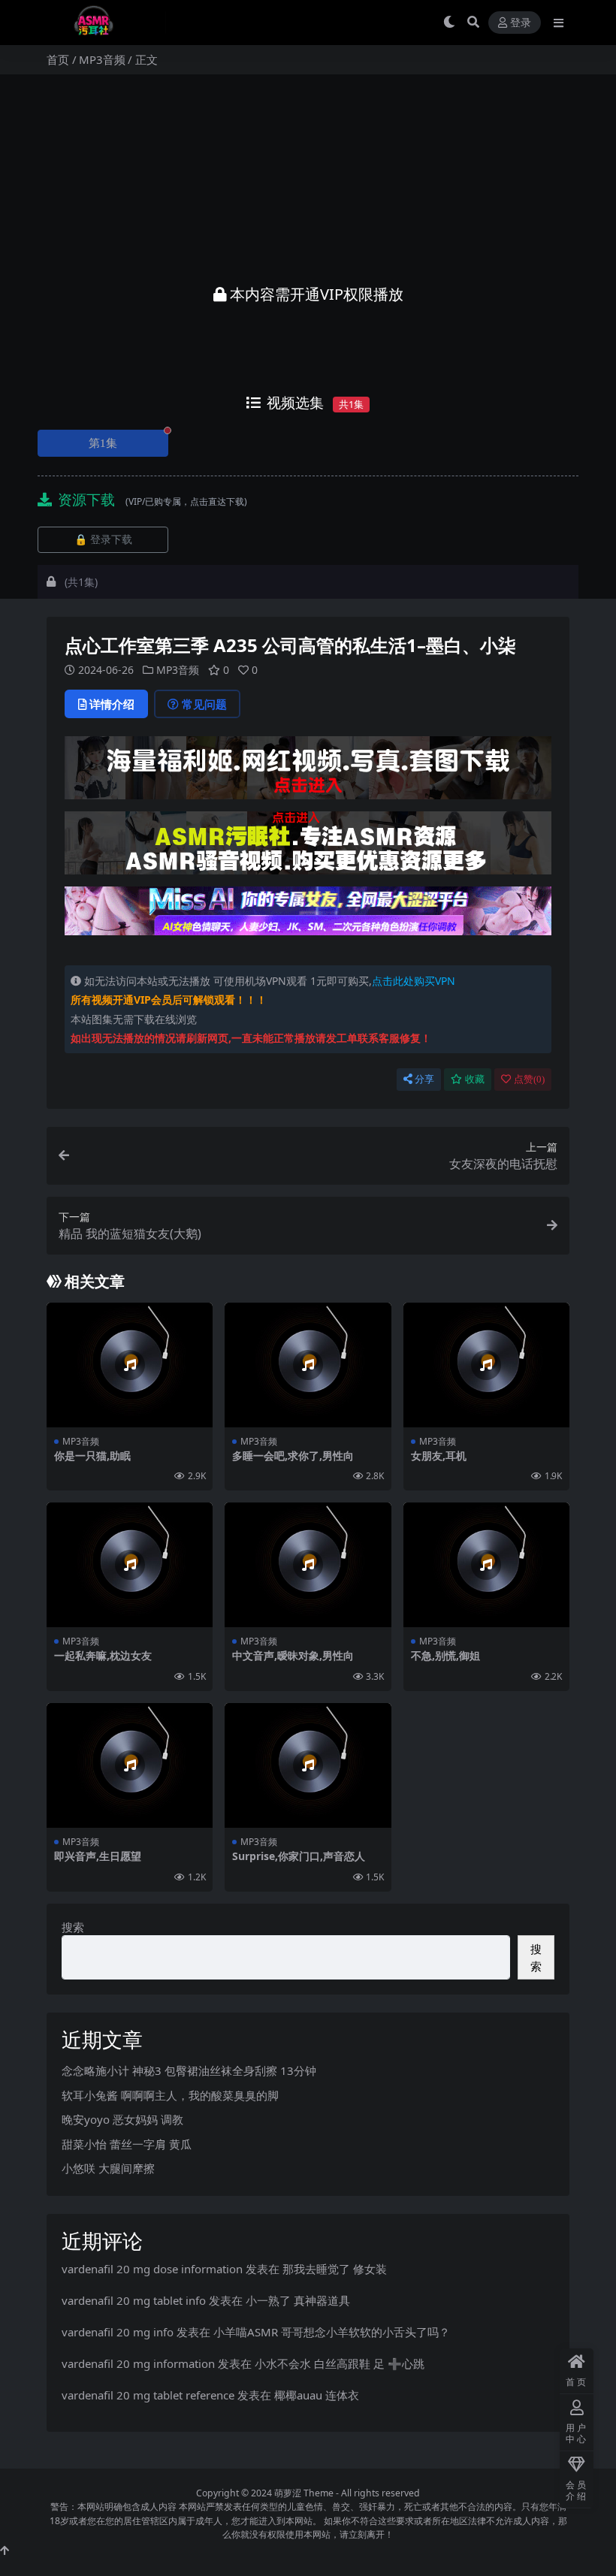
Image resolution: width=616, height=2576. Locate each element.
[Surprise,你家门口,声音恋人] (308, 1765)
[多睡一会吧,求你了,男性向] (308, 1365)
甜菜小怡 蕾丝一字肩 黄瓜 (127, 2144)
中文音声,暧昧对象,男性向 (293, 1655)
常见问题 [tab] (204, 704)
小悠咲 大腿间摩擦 (108, 2168)
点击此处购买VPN (414, 981)
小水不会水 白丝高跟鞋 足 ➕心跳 (340, 2363)
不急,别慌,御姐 (445, 1655)
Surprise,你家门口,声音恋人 (299, 1856)
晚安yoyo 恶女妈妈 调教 (122, 2119)
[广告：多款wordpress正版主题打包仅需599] (308, 772)
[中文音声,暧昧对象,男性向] (308, 1565)
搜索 (73, 1927)
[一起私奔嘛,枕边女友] (130, 1565)
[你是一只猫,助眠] (130, 1365)
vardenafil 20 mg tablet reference (148, 2395)
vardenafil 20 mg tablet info (134, 2300)
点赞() (529, 1079)
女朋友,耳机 (439, 1456)
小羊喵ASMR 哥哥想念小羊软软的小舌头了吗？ (332, 2332)
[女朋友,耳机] (486, 1365)
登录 (521, 23)
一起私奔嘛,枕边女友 (103, 1655)
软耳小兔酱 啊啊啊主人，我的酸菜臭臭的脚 (170, 2095)
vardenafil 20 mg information (138, 2363)
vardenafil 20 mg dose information (152, 2269)
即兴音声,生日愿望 (98, 1856)
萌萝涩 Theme (304, 2493)
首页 (58, 59)
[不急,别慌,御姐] (486, 1565)
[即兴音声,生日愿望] (130, 1765)
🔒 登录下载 (103, 540)
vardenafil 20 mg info (118, 2332)
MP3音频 (102, 59)
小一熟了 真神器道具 (298, 2300)
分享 (424, 1079)
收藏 (475, 1079)
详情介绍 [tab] (112, 704)
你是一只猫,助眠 (92, 1456)
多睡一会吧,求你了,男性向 (293, 1456)
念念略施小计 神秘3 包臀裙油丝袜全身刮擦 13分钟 (189, 2070)
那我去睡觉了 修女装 (335, 2269)
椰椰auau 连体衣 (317, 2395)
